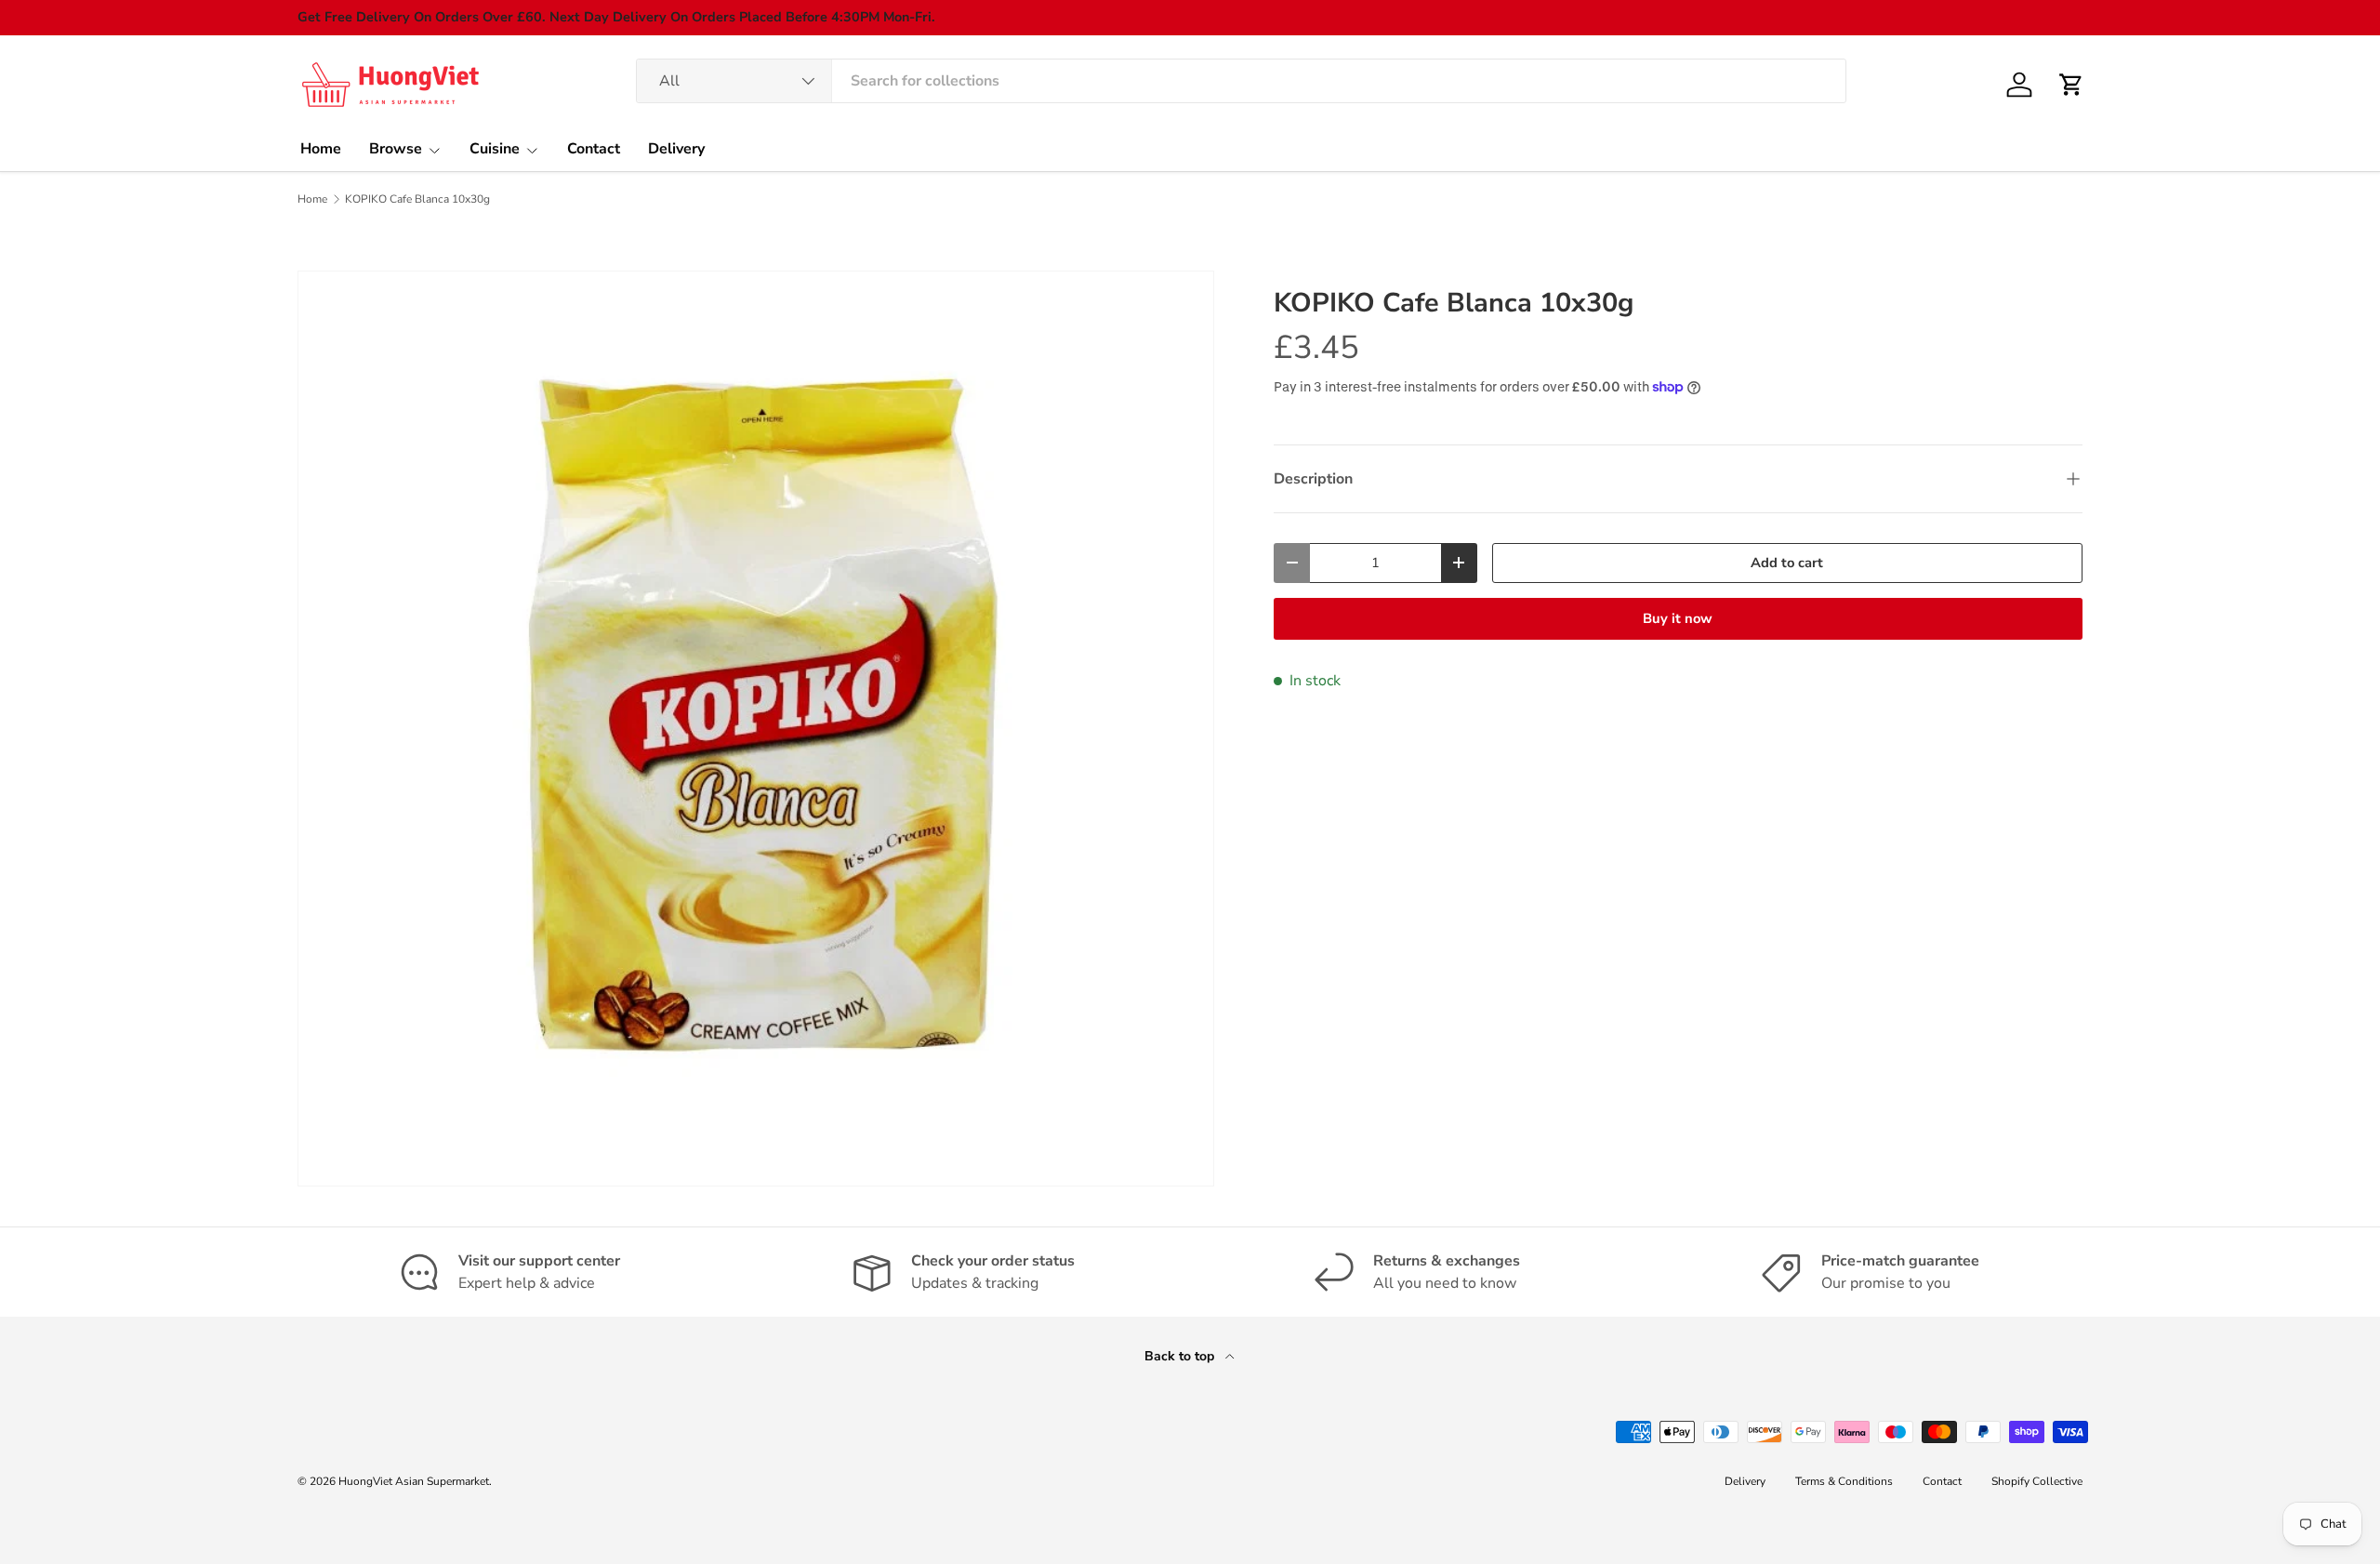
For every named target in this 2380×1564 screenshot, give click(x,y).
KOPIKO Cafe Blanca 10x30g (417, 199)
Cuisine (495, 149)
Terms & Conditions (1844, 1481)
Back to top (1181, 1356)
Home (321, 149)
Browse (396, 149)
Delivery (676, 149)
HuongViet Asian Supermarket (414, 1481)
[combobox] (1242, 81)
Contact (594, 149)
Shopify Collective (2037, 1481)
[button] (2071, 85)
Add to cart (1787, 563)
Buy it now (1678, 618)
